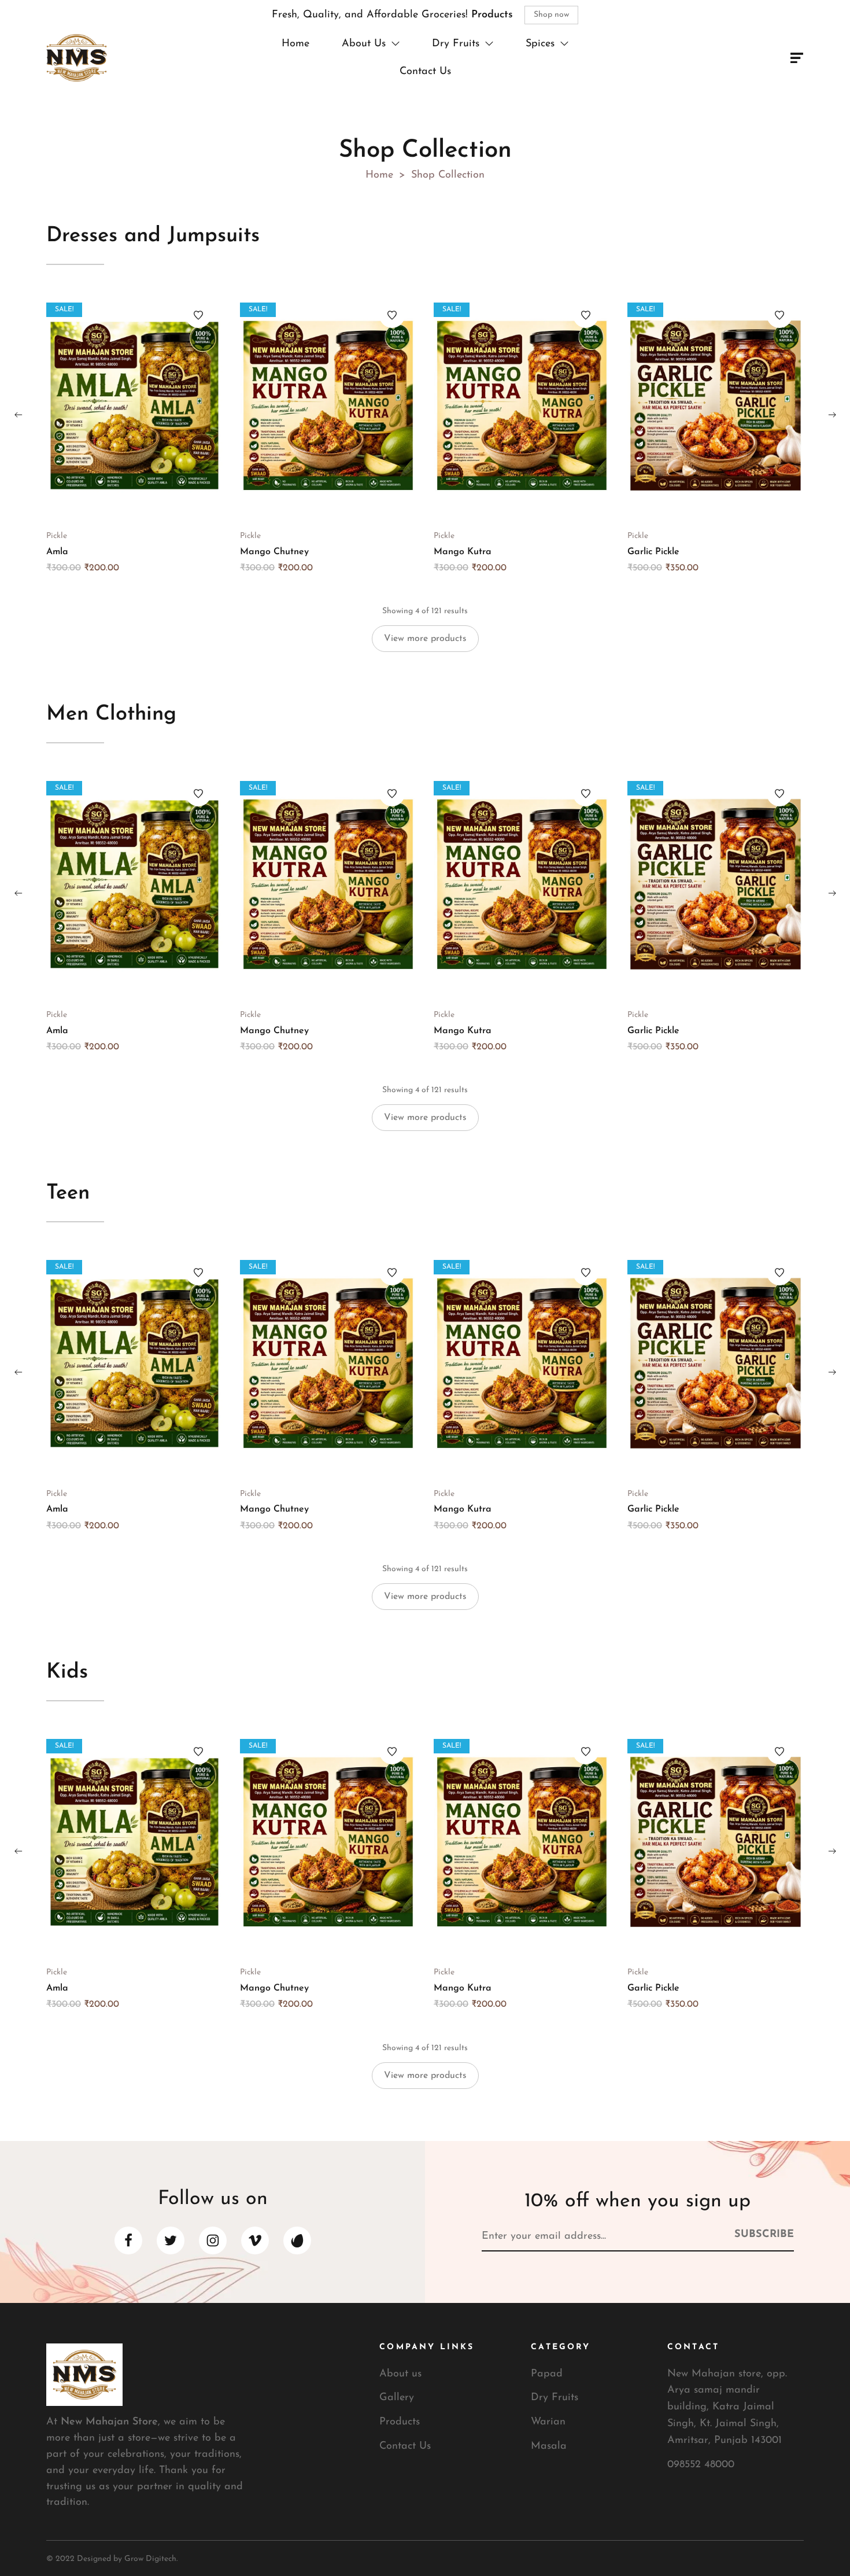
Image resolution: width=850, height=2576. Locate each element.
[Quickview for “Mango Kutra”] (545, 406)
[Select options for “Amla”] (112, 406)
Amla (57, 552)
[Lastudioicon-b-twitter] (171, 2240)
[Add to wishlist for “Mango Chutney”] (392, 315)
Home (379, 175)
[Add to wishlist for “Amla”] (198, 315)
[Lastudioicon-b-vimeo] (255, 2240)
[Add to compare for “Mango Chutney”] (328, 406)
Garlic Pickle (653, 552)
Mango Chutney (274, 552)
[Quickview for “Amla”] (158, 406)
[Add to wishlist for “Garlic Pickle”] (779, 315)
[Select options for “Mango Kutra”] (499, 406)
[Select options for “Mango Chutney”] (305, 406)
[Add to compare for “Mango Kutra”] (522, 406)
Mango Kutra (463, 552)
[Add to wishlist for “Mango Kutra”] (586, 315)
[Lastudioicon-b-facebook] (128, 2240)
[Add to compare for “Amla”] (135, 406)
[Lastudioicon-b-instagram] (213, 2240)
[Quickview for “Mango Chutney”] (352, 406)
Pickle (57, 536)
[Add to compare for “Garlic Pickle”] (716, 406)
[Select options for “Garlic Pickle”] (693, 406)
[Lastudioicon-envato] (297, 2240)
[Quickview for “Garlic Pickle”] (739, 406)
